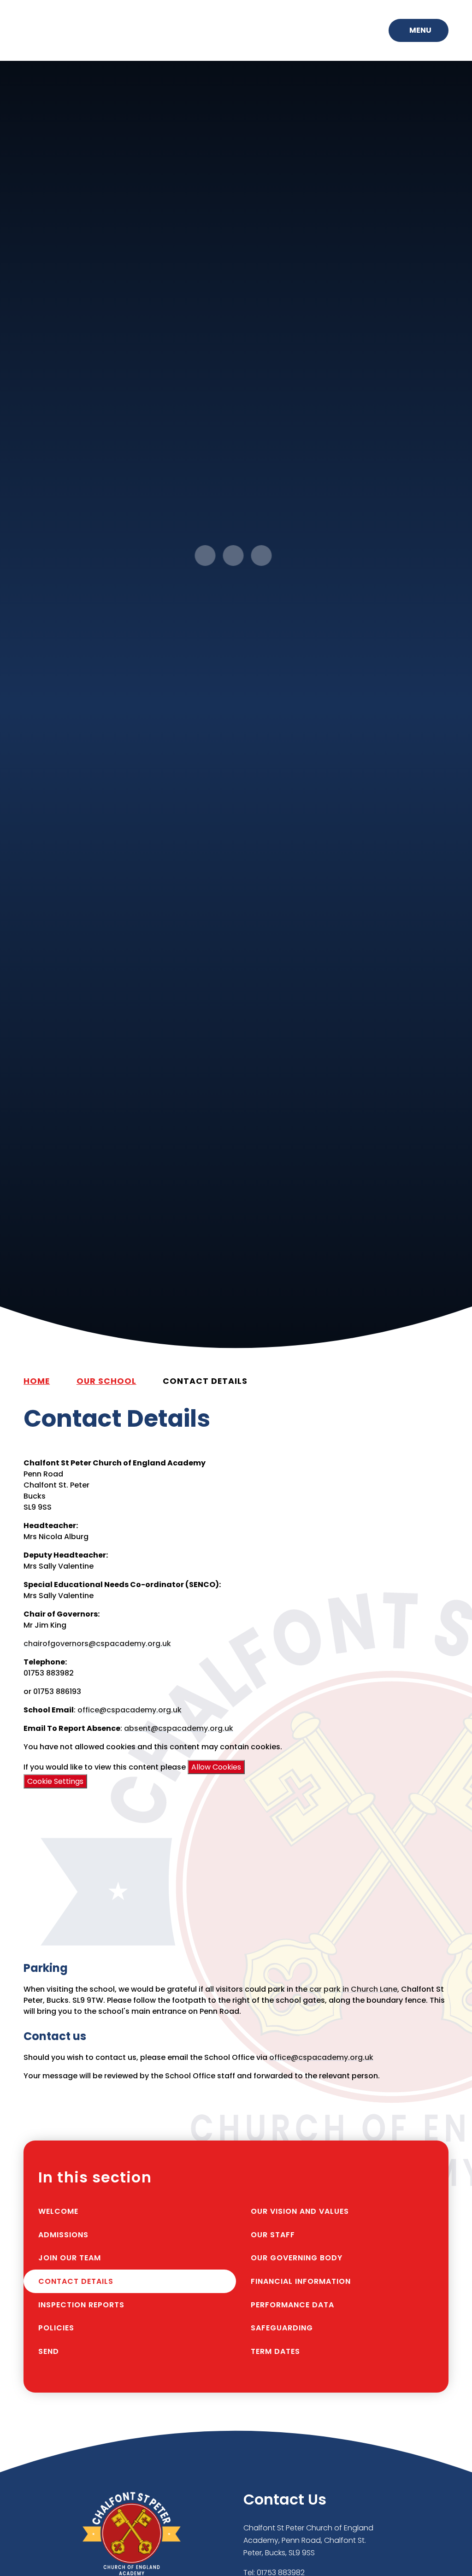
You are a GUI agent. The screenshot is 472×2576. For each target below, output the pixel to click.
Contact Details (205, 1381)
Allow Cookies (216, 1767)
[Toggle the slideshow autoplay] (262, 556)
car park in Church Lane (353, 1989)
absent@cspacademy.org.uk (179, 1728)
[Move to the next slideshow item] (233, 556)
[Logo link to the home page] (66, 30)
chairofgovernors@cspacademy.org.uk (97, 1644)
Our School (106, 1381)
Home (37, 1381)
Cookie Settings (55, 1781)
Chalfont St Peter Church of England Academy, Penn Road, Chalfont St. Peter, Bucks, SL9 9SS (308, 2540)
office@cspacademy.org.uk (130, 1710)
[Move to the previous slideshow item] (205, 556)
